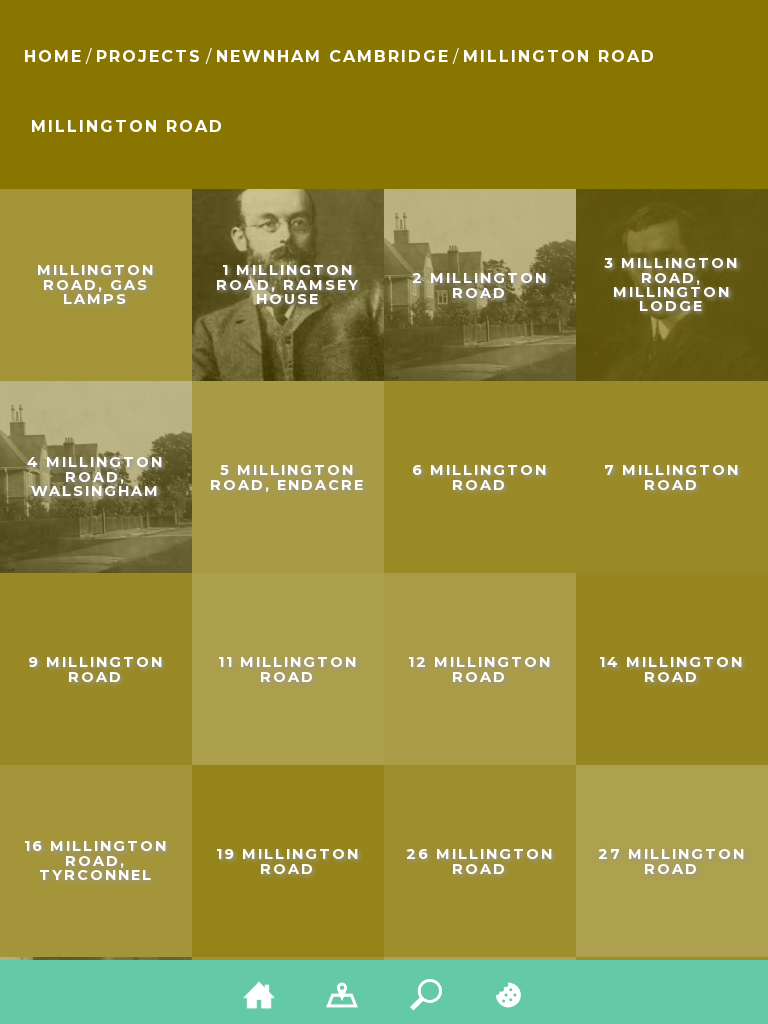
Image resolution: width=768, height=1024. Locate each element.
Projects (149, 56)
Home (53, 56)
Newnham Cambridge (333, 56)
